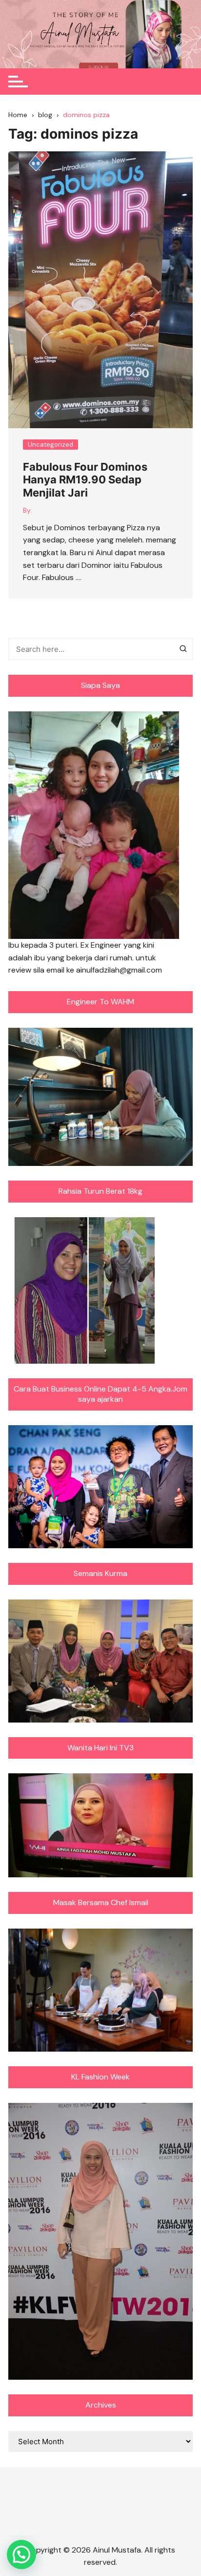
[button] (21, 2555)
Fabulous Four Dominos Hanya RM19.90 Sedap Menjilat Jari (85, 480)
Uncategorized (50, 445)
